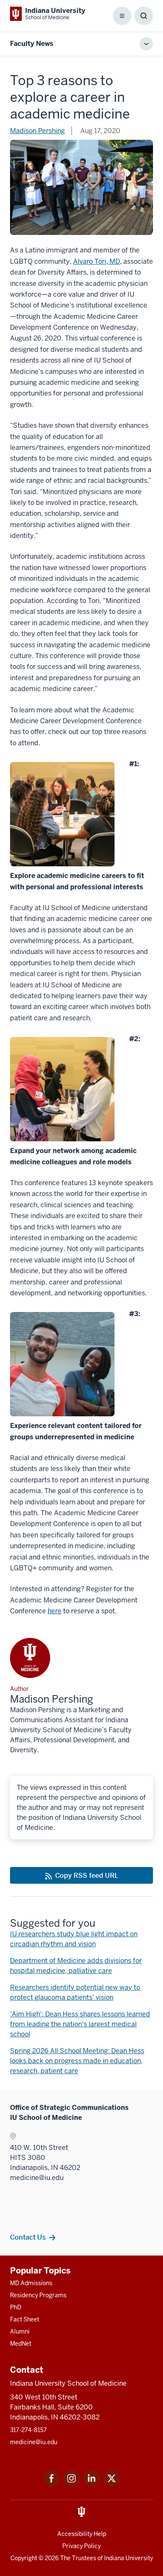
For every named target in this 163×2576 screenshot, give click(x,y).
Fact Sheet (25, 2319)
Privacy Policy (81, 2546)
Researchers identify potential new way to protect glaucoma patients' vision (75, 1992)
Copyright (24, 2558)
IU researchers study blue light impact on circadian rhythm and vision (74, 1939)
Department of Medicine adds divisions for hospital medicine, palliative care (76, 1966)
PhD (16, 2307)
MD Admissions (31, 2283)
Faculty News (32, 44)
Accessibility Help (82, 2534)
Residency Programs (38, 2295)
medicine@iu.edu (34, 2442)
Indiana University (129, 2558)
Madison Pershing (37, 131)
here (55, 1611)
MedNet (21, 2344)
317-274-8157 (28, 2430)
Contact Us (28, 2237)
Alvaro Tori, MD (97, 261)
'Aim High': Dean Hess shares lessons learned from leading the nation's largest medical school (80, 2024)
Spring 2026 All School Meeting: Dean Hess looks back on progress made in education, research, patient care (77, 2061)
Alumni (20, 2331)
